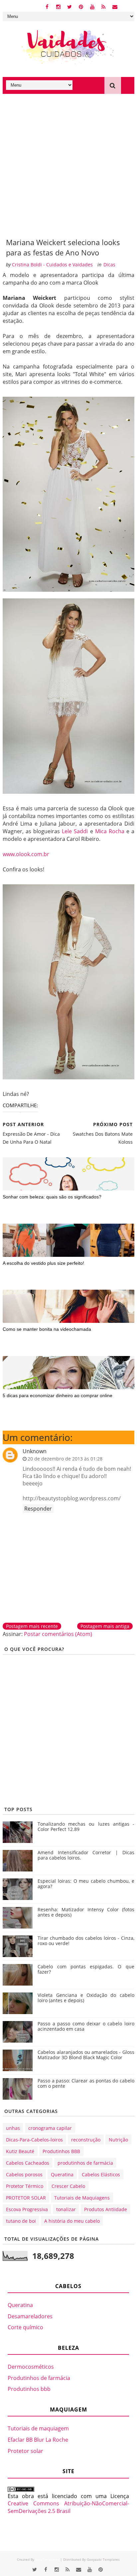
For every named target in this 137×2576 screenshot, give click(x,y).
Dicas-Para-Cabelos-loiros (34, 2140)
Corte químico (25, 2327)
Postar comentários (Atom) (58, 1634)
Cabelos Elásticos (101, 2174)
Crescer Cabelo (68, 2186)
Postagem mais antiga (105, 1626)
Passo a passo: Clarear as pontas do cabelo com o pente (86, 2083)
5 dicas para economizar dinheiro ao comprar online (58, 1395)
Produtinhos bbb (29, 2389)
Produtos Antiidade (106, 2209)
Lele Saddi (75, 831)
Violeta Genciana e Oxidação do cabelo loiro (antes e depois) (86, 1998)
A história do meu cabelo (72, 2221)
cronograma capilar (50, 2128)
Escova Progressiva (27, 2209)
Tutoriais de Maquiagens (82, 2198)
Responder (38, 1509)
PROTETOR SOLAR (26, 2198)
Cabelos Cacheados (28, 2163)
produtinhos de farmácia (85, 2163)
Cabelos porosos (24, 2174)
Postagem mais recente (32, 1626)
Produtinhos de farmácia (39, 2378)
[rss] (104, 6)
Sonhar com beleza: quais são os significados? (52, 1197)
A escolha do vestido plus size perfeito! (43, 1263)
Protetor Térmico (25, 2186)
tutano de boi (21, 2221)
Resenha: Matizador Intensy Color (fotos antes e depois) (86, 1912)
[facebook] (47, 6)
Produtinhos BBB (61, 2151)
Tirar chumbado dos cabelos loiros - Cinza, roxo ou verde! (86, 1941)
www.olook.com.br (26, 854)
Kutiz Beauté (20, 2151)
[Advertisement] (68, 166)
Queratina (62, 2174)
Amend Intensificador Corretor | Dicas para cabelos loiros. (86, 1855)
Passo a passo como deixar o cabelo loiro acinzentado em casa (86, 2026)
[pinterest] (81, 6)
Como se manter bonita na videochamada (47, 1329)
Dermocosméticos (31, 2367)
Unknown (35, 1451)
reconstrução (86, 2140)
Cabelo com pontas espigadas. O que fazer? (86, 1969)
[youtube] (92, 6)
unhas (13, 2128)
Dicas (109, 265)
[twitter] (70, 6)
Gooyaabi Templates (103, 2559)
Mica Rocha (110, 831)
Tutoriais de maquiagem (38, 2428)
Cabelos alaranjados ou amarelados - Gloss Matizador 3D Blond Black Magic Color (86, 2055)
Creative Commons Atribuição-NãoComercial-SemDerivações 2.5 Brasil (68, 2507)
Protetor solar (25, 2451)
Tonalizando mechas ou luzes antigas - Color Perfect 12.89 (86, 1827)
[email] (115, 6)
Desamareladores (30, 2316)
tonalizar (66, 2209)
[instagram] (58, 6)
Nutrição (118, 2140)
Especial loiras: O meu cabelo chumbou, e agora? (86, 1884)
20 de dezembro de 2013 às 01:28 (65, 1459)
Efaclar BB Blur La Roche (38, 2440)
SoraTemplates (47, 2559)
